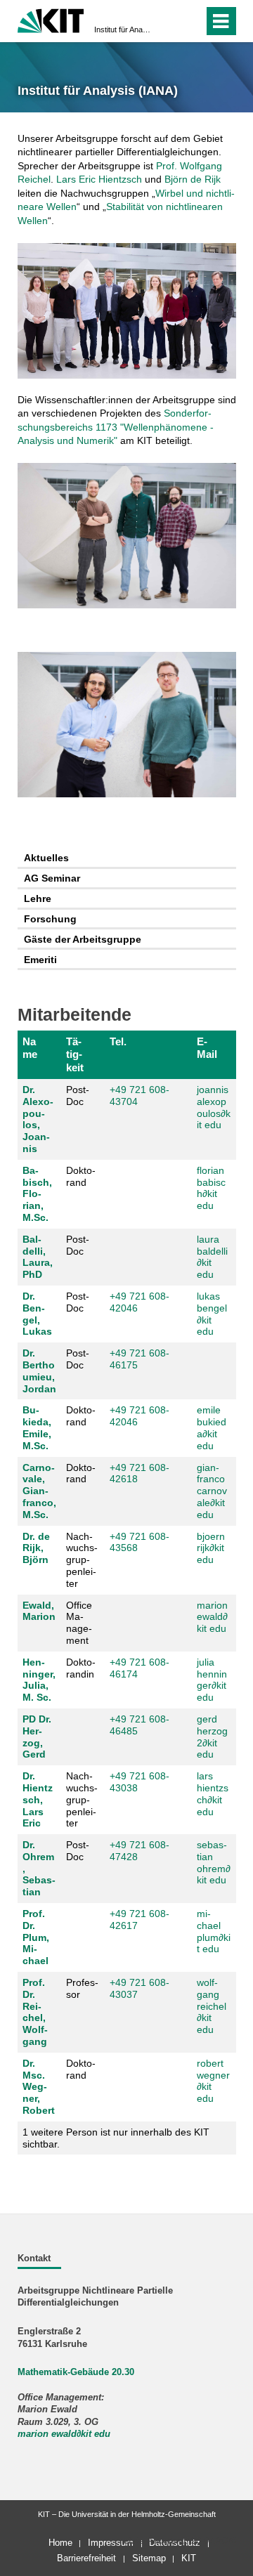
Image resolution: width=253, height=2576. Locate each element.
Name (30, 1048)
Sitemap (149, 2558)
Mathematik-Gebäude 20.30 (76, 2372)
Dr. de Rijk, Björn (36, 1548)
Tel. (118, 1041)
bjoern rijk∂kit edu (211, 1548)
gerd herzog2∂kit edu (212, 1737)
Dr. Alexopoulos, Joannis (38, 1119)
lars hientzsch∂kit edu (213, 1793)
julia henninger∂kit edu (212, 1680)
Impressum (111, 2543)
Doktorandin (81, 1668)
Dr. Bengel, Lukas (37, 1314)
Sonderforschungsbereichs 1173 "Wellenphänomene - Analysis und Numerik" (116, 427)
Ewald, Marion (39, 1611)
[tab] (127, 859)
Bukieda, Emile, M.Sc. (37, 1427)
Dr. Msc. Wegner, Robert (39, 2087)
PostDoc (78, 1096)
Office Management (79, 1623)
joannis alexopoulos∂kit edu (214, 1107)
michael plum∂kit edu (214, 1931)
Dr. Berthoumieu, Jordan (39, 1371)
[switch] (168, 21)
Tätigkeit (75, 1054)
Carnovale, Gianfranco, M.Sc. (39, 1491)
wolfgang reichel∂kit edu (212, 2006)
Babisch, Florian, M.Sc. (37, 1194)
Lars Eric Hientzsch (99, 179)
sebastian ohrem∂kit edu (214, 1862)
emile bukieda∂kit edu (212, 1427)
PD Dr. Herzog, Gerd (37, 1737)
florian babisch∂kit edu (211, 1188)
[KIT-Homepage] (51, 19)
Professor (82, 1988)
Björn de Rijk (193, 179)
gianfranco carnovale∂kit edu (212, 1491)
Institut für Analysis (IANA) (122, 30)
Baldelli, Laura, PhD (38, 1257)
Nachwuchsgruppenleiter (82, 1560)
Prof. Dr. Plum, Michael (36, 1937)
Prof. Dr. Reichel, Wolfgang (35, 2012)
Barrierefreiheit (86, 2558)
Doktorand (81, 1176)
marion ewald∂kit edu (212, 1617)
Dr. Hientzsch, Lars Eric (38, 1799)
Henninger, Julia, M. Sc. (39, 1680)
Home (60, 2543)
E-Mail (207, 1048)
